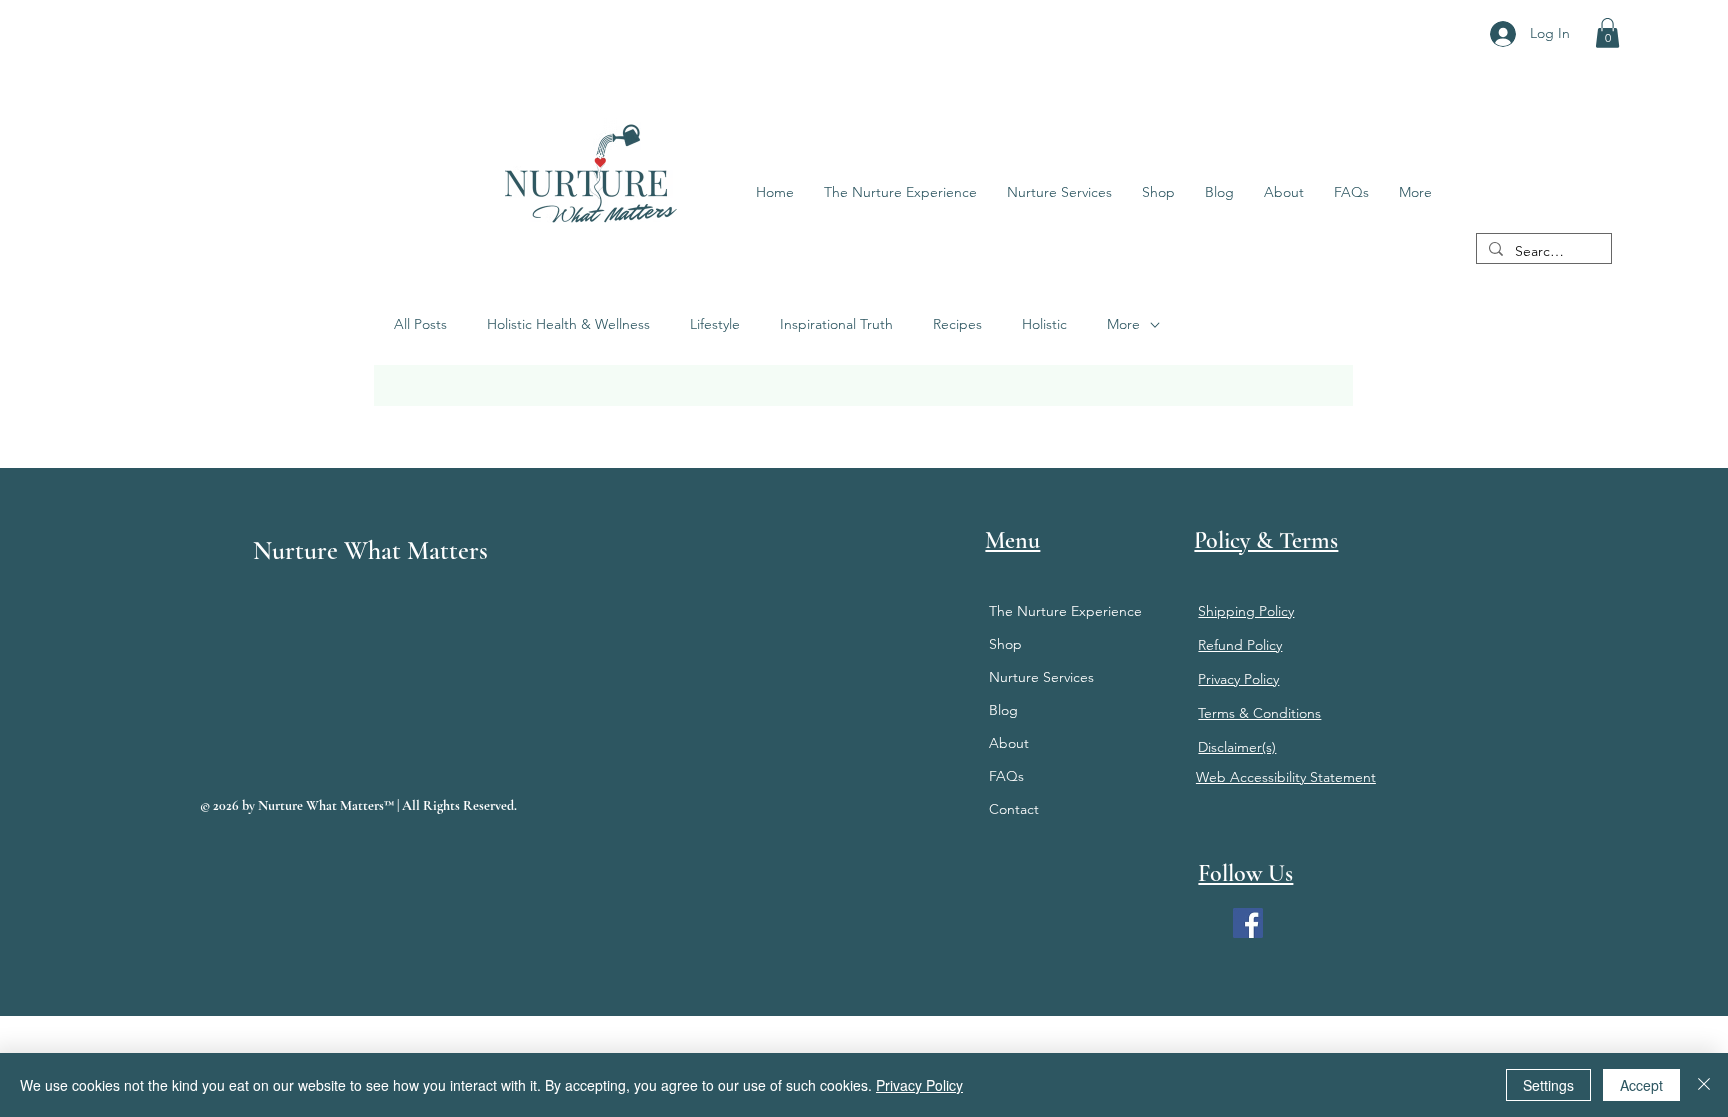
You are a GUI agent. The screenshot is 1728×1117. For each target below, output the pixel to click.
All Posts (420, 324)
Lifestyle (715, 324)
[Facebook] (1248, 923)
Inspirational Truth (836, 324)
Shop (1005, 644)
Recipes (957, 324)
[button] (1607, 33)
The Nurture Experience (1065, 611)
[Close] (1704, 1085)
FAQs (1006, 776)
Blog (1003, 710)
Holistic (1044, 324)
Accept (1641, 1085)
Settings (1548, 1085)
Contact (1014, 809)
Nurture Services (1041, 677)
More (1123, 324)
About (1009, 743)
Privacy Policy (919, 1085)
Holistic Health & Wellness (568, 324)
